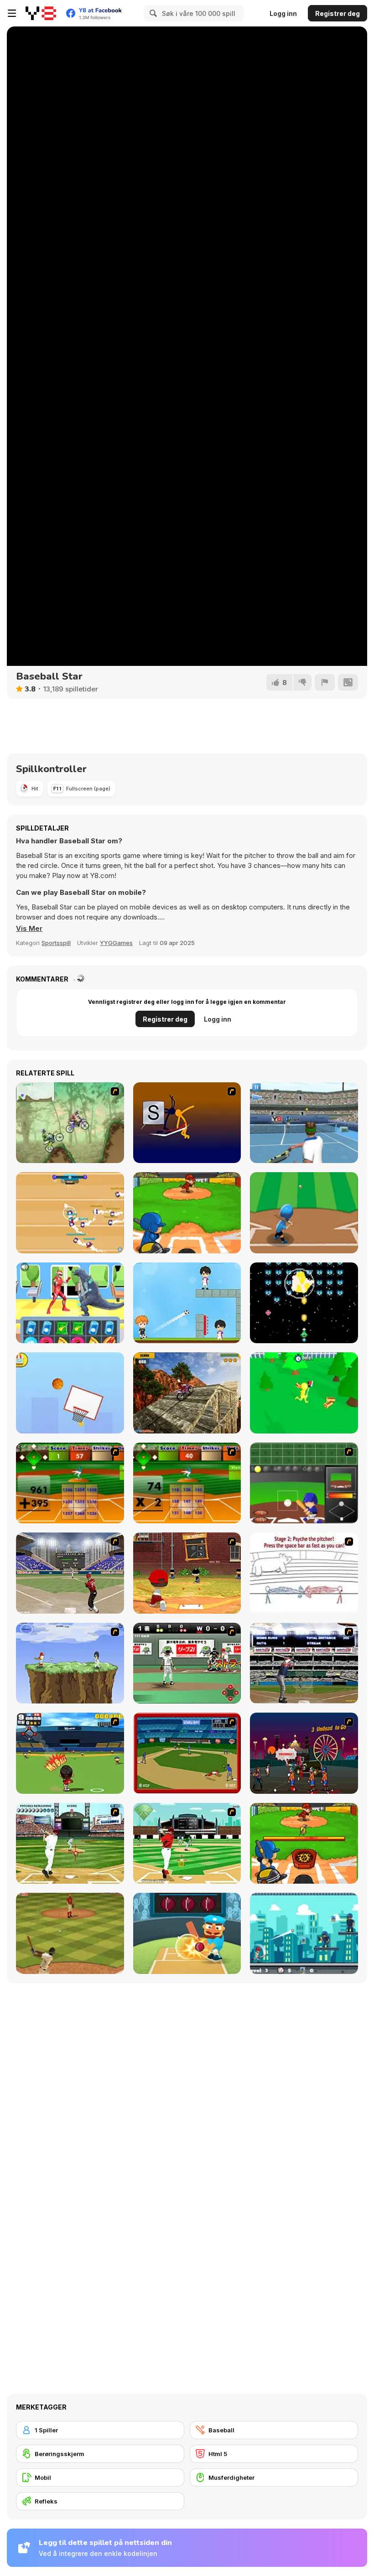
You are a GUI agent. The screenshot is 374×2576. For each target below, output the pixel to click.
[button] (29, 929)
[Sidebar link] (12, 13)
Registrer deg (338, 13)
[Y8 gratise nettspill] (41, 13)
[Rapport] (325, 682)
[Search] (152, 13)
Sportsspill (56, 943)
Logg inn (283, 13)
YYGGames (116, 943)
